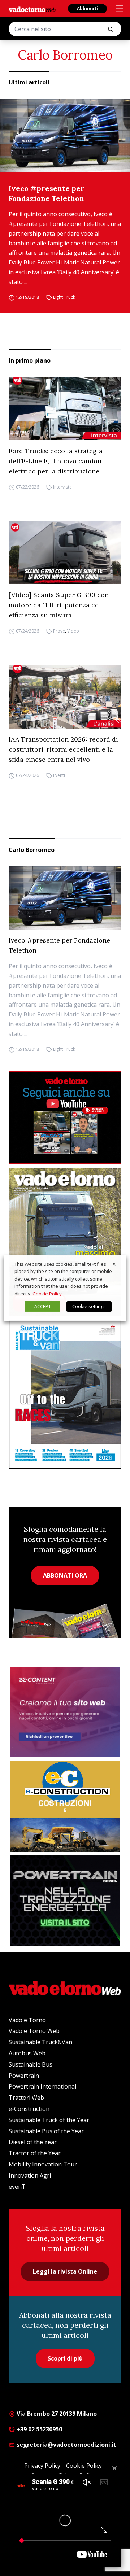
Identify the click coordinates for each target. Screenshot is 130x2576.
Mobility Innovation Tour (43, 2164)
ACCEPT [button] (43, 1306)
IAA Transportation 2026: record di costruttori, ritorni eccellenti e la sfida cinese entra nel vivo (63, 749)
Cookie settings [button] (89, 1306)
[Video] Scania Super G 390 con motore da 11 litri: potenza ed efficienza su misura (59, 605)
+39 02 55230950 (39, 2429)
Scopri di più (65, 2358)
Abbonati (87, 8)
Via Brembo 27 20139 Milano (56, 2414)
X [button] (114, 1264)
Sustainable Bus (31, 2064)
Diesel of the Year (33, 2142)
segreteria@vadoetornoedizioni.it (66, 2445)
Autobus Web (27, 2053)
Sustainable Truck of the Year (49, 2120)
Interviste (62, 487)
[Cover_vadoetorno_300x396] (65, 1242)
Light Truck (64, 298)
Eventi (59, 775)
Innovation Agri (30, 2175)
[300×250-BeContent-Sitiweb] (65, 1712)
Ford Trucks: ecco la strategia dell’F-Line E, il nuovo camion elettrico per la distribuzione (56, 461)
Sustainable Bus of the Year (46, 2131)
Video (73, 631)
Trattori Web (26, 2098)
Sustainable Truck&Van (40, 2042)
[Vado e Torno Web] (32, 9)
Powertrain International (42, 2086)
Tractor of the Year (35, 2153)
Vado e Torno (27, 2020)
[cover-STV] (65, 1394)
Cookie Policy (47, 1294)
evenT (17, 2187)
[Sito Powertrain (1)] (65, 1901)
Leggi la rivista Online (65, 2271)
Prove (59, 631)
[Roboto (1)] (65, 1118)
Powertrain (24, 2076)
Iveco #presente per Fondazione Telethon (47, 193)
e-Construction (29, 2109)
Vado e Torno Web (34, 2031)
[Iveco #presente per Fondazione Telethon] (65, 135)
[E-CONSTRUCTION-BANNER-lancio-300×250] (65, 1806)
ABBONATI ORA (65, 1575)
